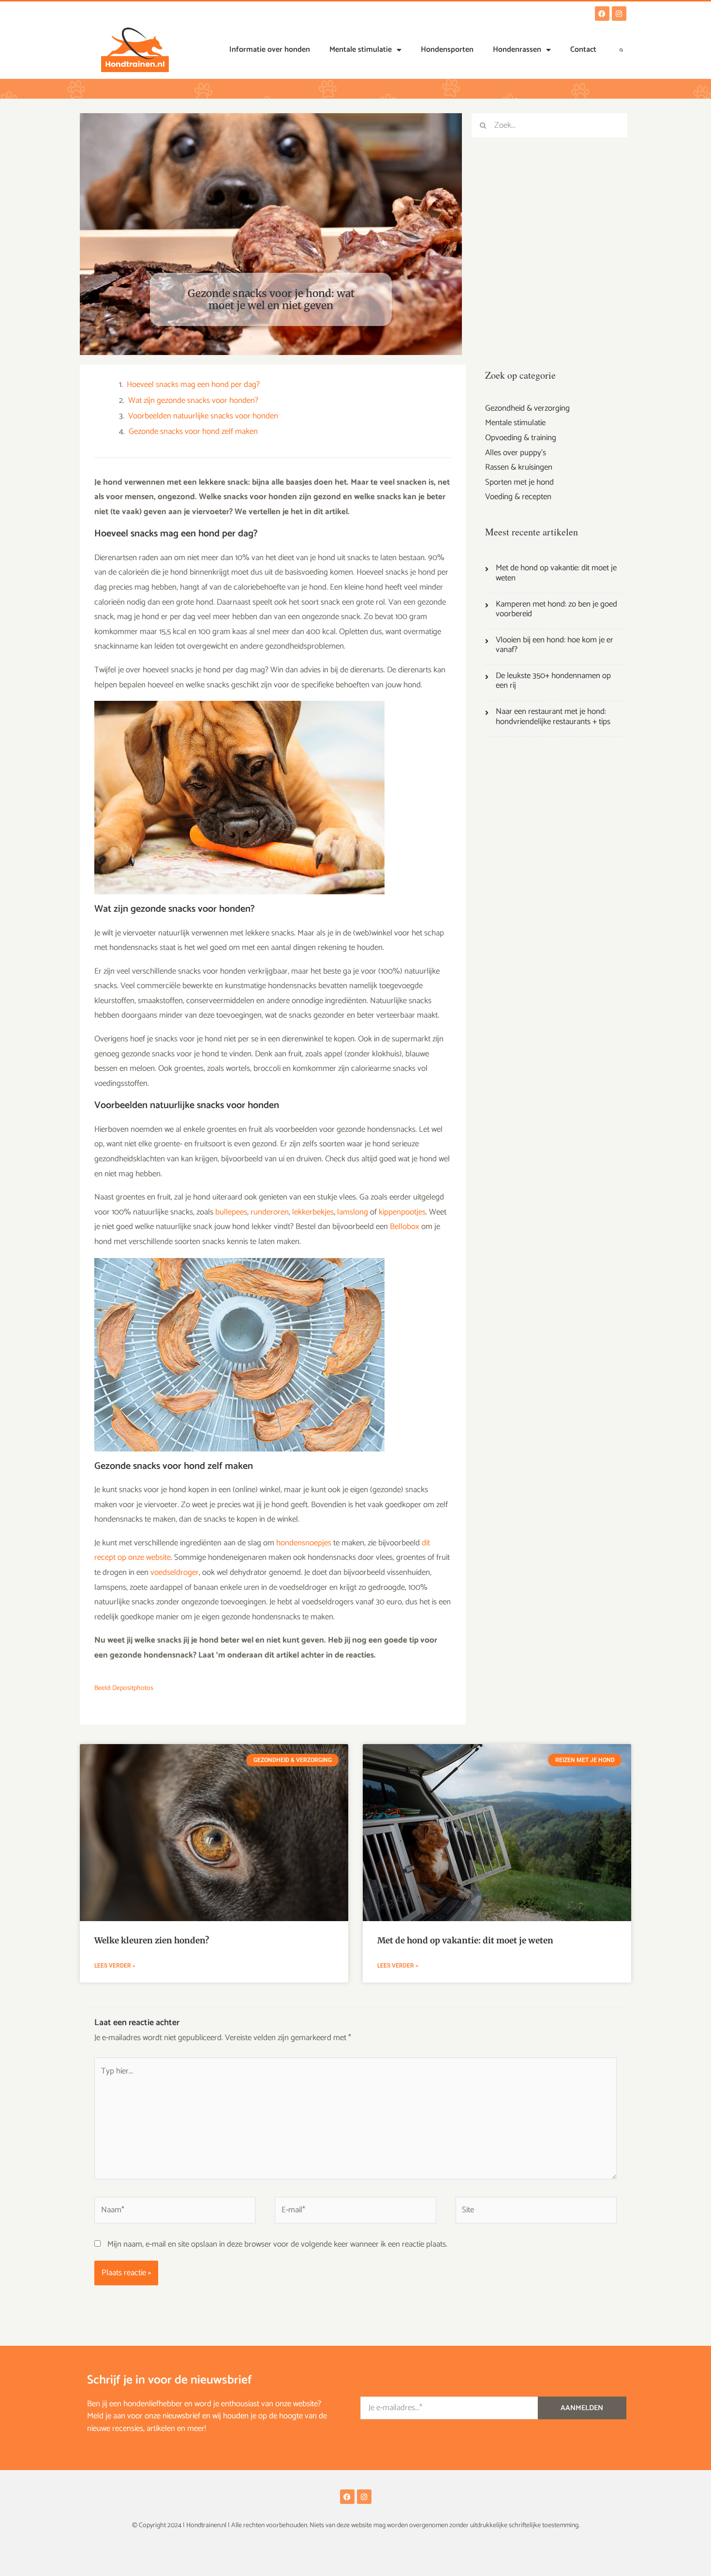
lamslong (353, 1212)
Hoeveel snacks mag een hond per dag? (193, 385)
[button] (622, 50)
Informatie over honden (270, 50)
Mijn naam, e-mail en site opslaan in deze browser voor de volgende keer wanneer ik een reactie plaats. (277, 2244)
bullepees (231, 1212)
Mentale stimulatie (361, 50)
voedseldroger (175, 1572)
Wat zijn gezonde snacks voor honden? (193, 401)
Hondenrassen (517, 50)
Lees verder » (115, 1966)
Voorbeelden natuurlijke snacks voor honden (203, 416)
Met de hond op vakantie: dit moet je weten (465, 1940)
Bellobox (405, 1227)
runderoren (270, 1212)
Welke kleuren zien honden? (152, 1940)
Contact (583, 50)
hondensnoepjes (304, 1543)
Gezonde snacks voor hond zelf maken (193, 432)
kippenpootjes (402, 1212)
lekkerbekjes (313, 1212)
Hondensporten (447, 50)
